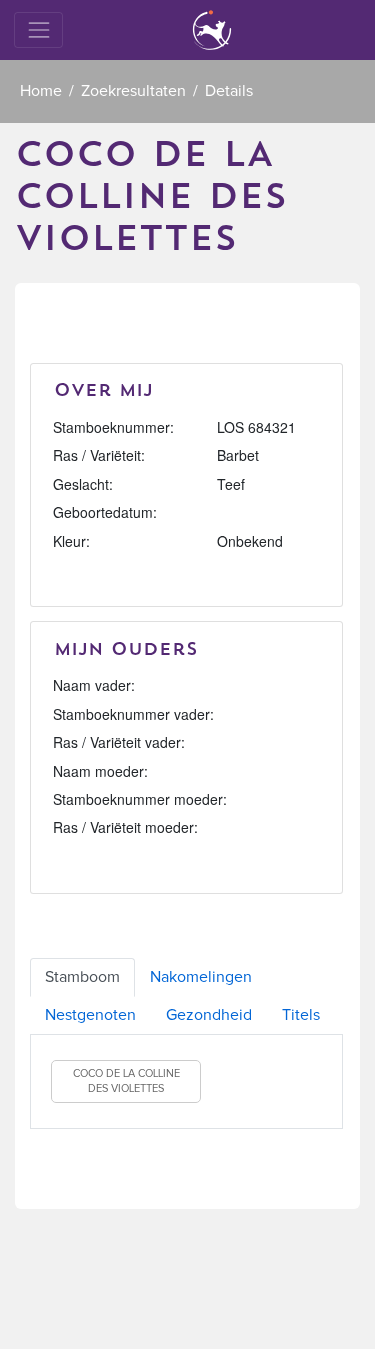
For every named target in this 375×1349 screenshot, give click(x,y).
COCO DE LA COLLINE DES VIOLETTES (126, 1081)
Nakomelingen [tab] (201, 977)
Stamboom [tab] (82, 977)
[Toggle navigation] (38, 29)
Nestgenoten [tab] (90, 1015)
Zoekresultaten (133, 91)
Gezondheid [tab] (209, 1015)
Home (41, 91)
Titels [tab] (301, 1015)
